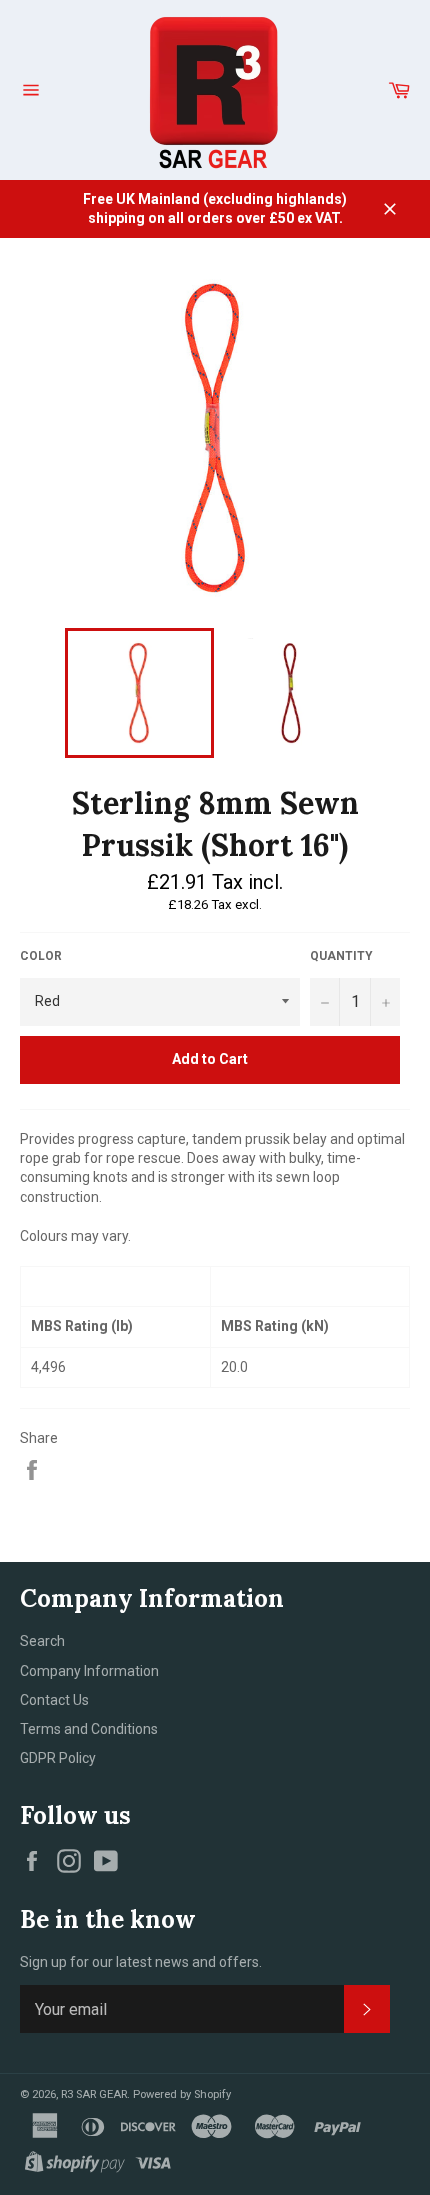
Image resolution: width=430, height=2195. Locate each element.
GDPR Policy (58, 1758)
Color (41, 956)
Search (42, 1641)
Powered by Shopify (182, 2094)
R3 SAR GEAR (94, 2094)
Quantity (341, 956)
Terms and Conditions (89, 1729)
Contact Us (54, 1700)
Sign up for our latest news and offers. (141, 1962)
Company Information (89, 1671)
